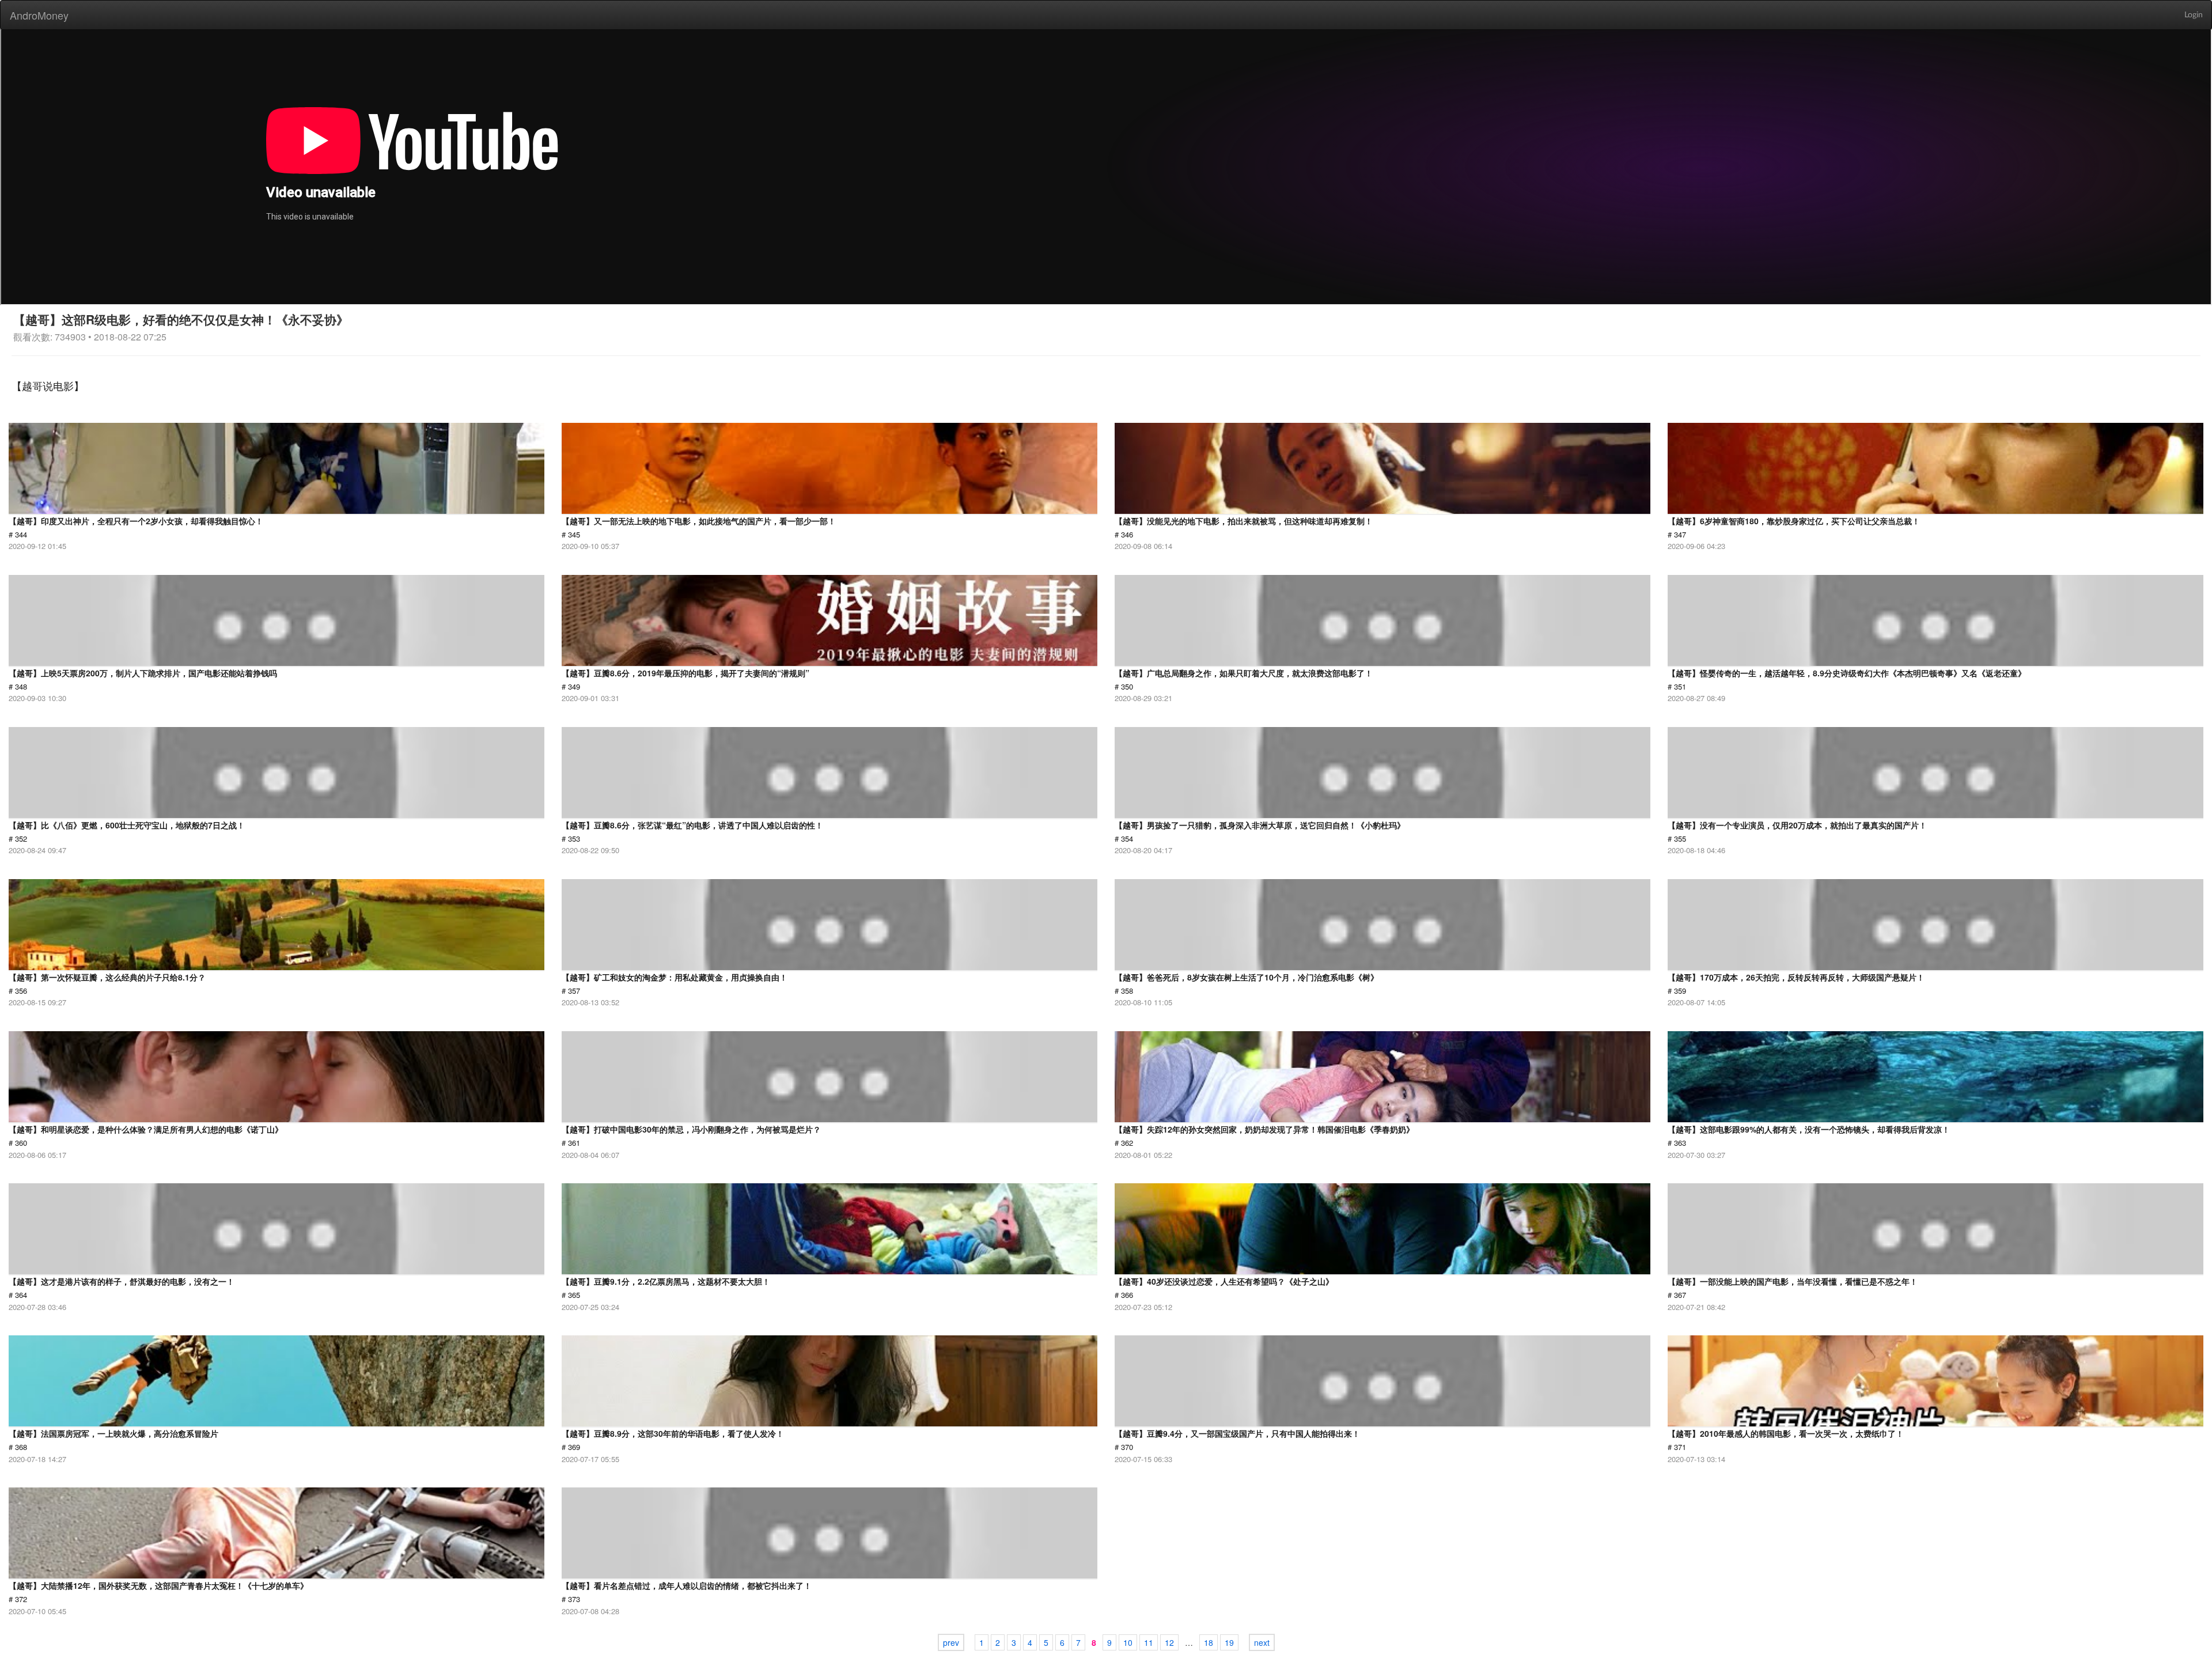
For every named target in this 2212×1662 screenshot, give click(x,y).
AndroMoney (39, 15)
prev (951, 1642)
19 (1229, 1642)
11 (1149, 1642)
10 (1128, 1642)
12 (1169, 1642)
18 (1209, 1642)
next (1262, 1642)
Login (2194, 15)
